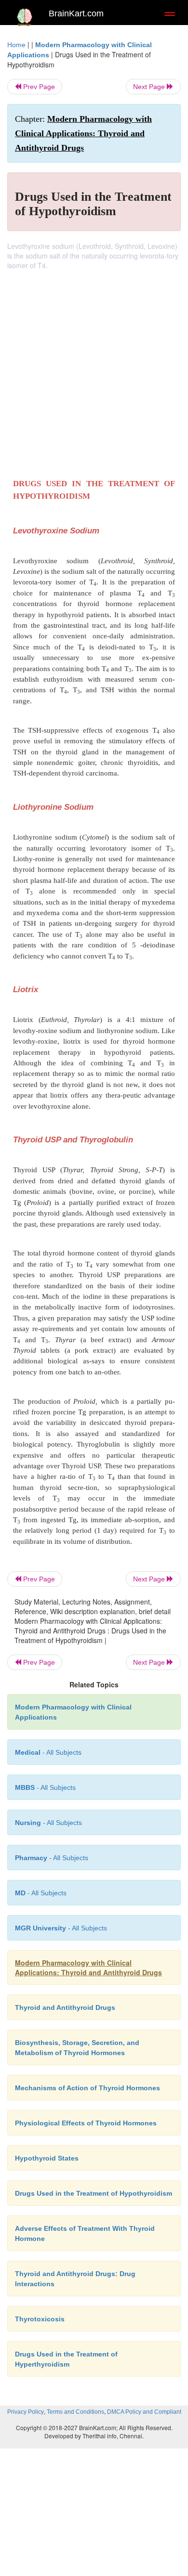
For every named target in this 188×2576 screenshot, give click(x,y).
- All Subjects (41, 1893)
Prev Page (38, 87)
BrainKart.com (76, 13)
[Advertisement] (94, 369)
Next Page (150, 87)
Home (16, 45)
